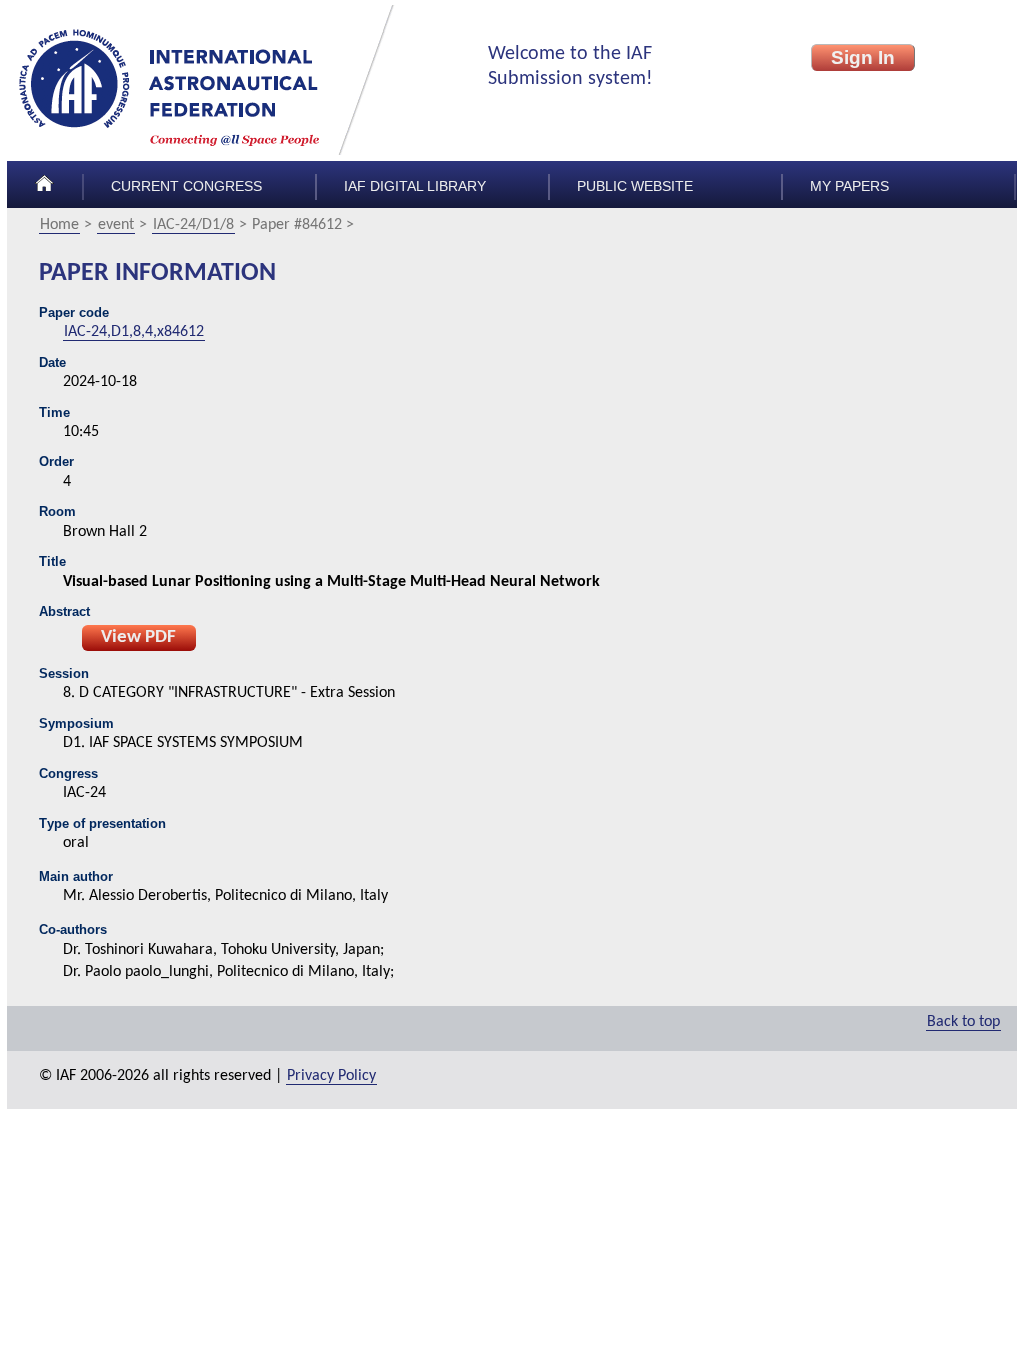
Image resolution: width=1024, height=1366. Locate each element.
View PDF (138, 637)
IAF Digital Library (415, 186)
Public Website (635, 186)
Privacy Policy (331, 1076)
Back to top (963, 1022)
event (116, 225)
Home (59, 225)
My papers (849, 186)
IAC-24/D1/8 (193, 225)
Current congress (186, 186)
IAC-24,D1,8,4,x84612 (134, 332)
